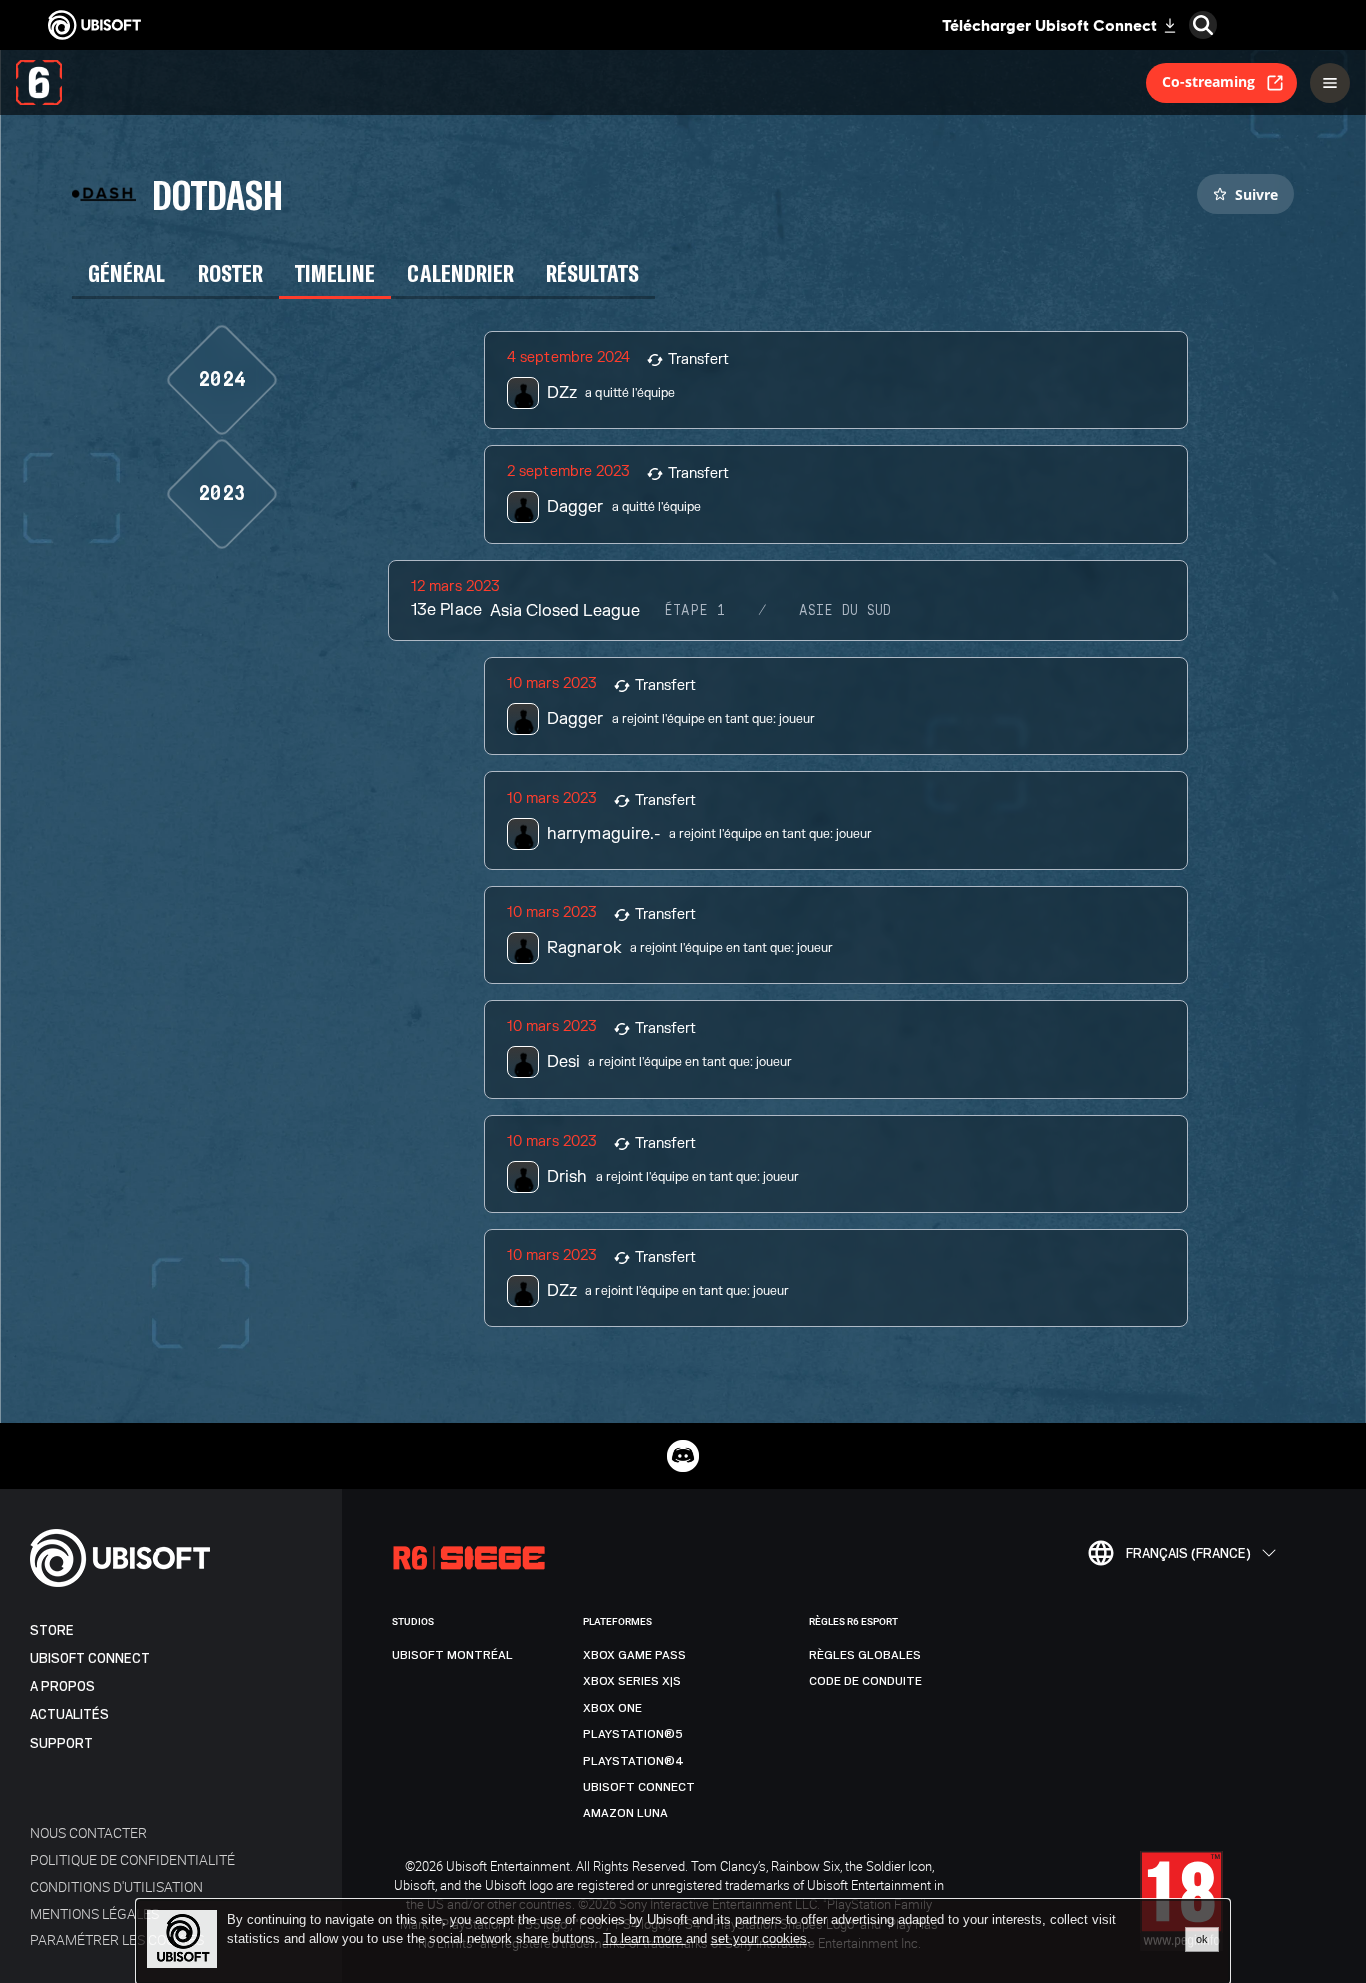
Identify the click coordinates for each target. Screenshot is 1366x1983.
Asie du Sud (845, 611)
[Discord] (683, 1456)
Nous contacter (88, 1832)
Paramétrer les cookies (117, 1939)
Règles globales (865, 1655)
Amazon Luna (625, 1813)
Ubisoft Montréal (452, 1655)
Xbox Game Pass (634, 1655)
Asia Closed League (565, 611)
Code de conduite (865, 1681)
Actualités (69, 1714)
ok (1202, 1939)
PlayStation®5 (633, 1734)
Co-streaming (1208, 81)
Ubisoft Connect (90, 1658)
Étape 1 (695, 611)
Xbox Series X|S (632, 1681)
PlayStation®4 (633, 1761)
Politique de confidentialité (132, 1859)
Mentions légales (94, 1913)
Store (52, 1630)
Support (61, 1743)
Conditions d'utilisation (116, 1886)
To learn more (644, 1938)
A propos (62, 1686)
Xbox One (612, 1708)
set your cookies (759, 1939)
